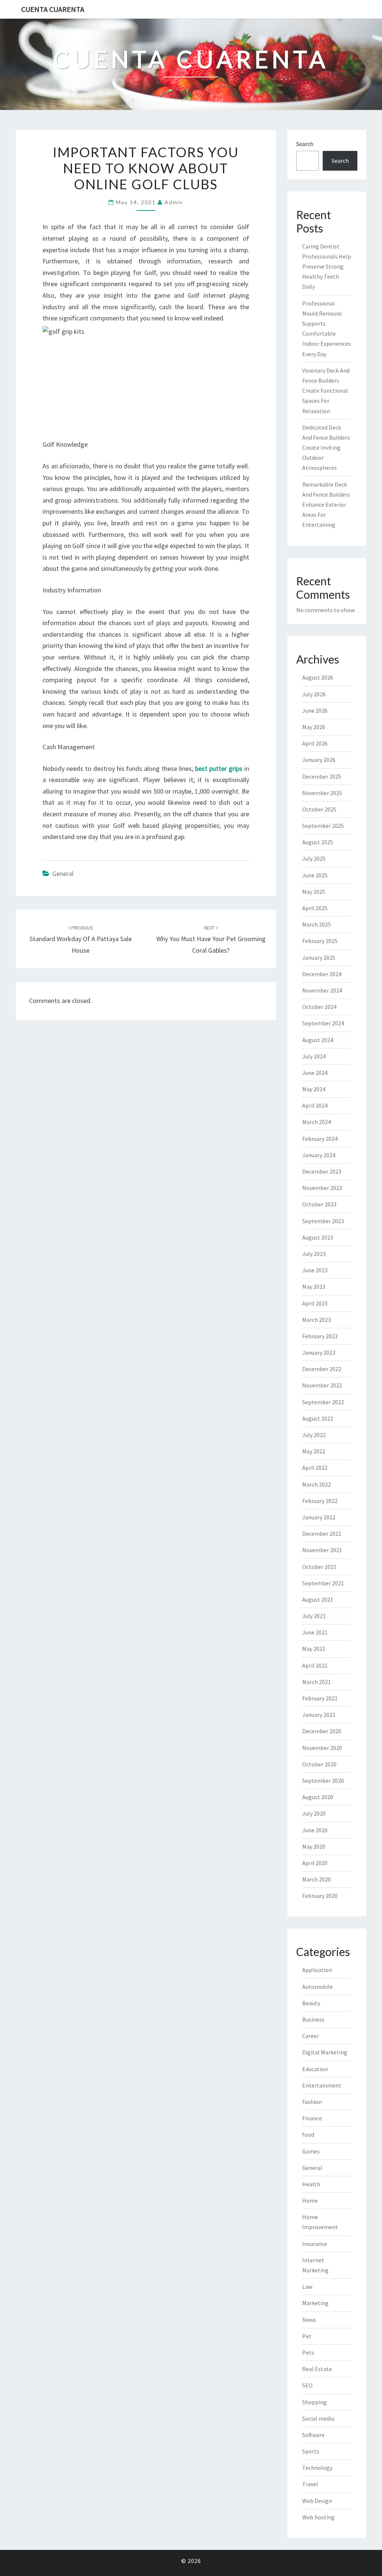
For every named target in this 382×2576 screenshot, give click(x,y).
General (63, 874)
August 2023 (318, 1237)
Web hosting (318, 2517)
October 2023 (319, 1204)
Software (313, 2435)
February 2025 (320, 941)
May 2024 (314, 1089)
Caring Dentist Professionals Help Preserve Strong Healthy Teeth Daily (327, 267)
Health (311, 2184)
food (308, 2134)
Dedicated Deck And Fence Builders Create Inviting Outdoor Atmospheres (326, 448)
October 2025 (319, 809)
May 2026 (314, 727)
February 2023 (320, 1336)
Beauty (311, 2003)
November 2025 (322, 793)
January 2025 (319, 958)
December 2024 (322, 974)
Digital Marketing (325, 2052)
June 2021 (315, 1632)
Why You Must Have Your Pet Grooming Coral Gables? (211, 939)
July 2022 (314, 1435)
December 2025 (322, 776)
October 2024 (319, 1007)
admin (174, 202)
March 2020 (317, 1879)
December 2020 (322, 1731)
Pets (308, 2352)
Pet (307, 2336)
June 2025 (315, 875)
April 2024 (315, 1105)
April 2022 (315, 1468)
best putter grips (219, 768)
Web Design (317, 2501)
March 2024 (317, 1122)
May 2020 (314, 1846)
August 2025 (318, 842)
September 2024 (323, 1023)
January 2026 (319, 760)
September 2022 (323, 1402)
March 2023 (317, 1320)
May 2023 (314, 1287)
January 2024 (319, 1155)
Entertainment (322, 2085)
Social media (318, 2418)
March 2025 (317, 924)
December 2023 (322, 1171)
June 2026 (315, 711)
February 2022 (320, 1501)
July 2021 (314, 1616)
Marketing (315, 2303)
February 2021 (320, 1698)
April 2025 (315, 908)
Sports (311, 2451)
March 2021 (317, 1682)
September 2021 (323, 1583)
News (309, 2320)
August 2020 (318, 1797)
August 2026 (318, 677)
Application (317, 1970)
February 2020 (320, 1896)
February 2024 (320, 1139)
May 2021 (314, 1649)
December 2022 (322, 1369)
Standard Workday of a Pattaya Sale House (81, 939)
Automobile (317, 1987)
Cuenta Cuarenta (53, 9)
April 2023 (315, 1303)
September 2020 (323, 1781)
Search (305, 144)
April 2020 (315, 1863)
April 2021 (315, 1665)
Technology (317, 2468)
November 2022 (322, 1385)
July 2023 (314, 1254)
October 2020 (319, 1764)
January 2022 (319, 1517)
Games (311, 2151)
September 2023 (323, 1221)
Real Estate (317, 2369)
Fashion (312, 2102)
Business (313, 2019)
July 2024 (314, 1056)
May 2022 (314, 1451)
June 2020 (315, 1830)
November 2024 (322, 990)
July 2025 (314, 858)
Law (307, 2287)
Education (315, 2069)
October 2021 (319, 1567)
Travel (310, 2484)
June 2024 (315, 1073)
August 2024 (318, 1040)
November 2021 (322, 1550)
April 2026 (315, 743)
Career (311, 2036)
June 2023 (315, 1270)
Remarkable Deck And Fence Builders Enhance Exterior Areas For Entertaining (326, 505)
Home (310, 2200)
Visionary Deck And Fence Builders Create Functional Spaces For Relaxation (326, 391)
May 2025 (314, 892)
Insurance (315, 2244)
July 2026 (314, 694)
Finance (312, 2118)
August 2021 (318, 1599)
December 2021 (322, 1534)
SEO (307, 2385)
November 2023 (322, 1188)
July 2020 (314, 1813)
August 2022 (318, 1418)
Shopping (314, 2402)
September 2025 (323, 826)
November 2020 (322, 1748)
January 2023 (319, 1352)
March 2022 (317, 1484)
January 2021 (319, 1715)
